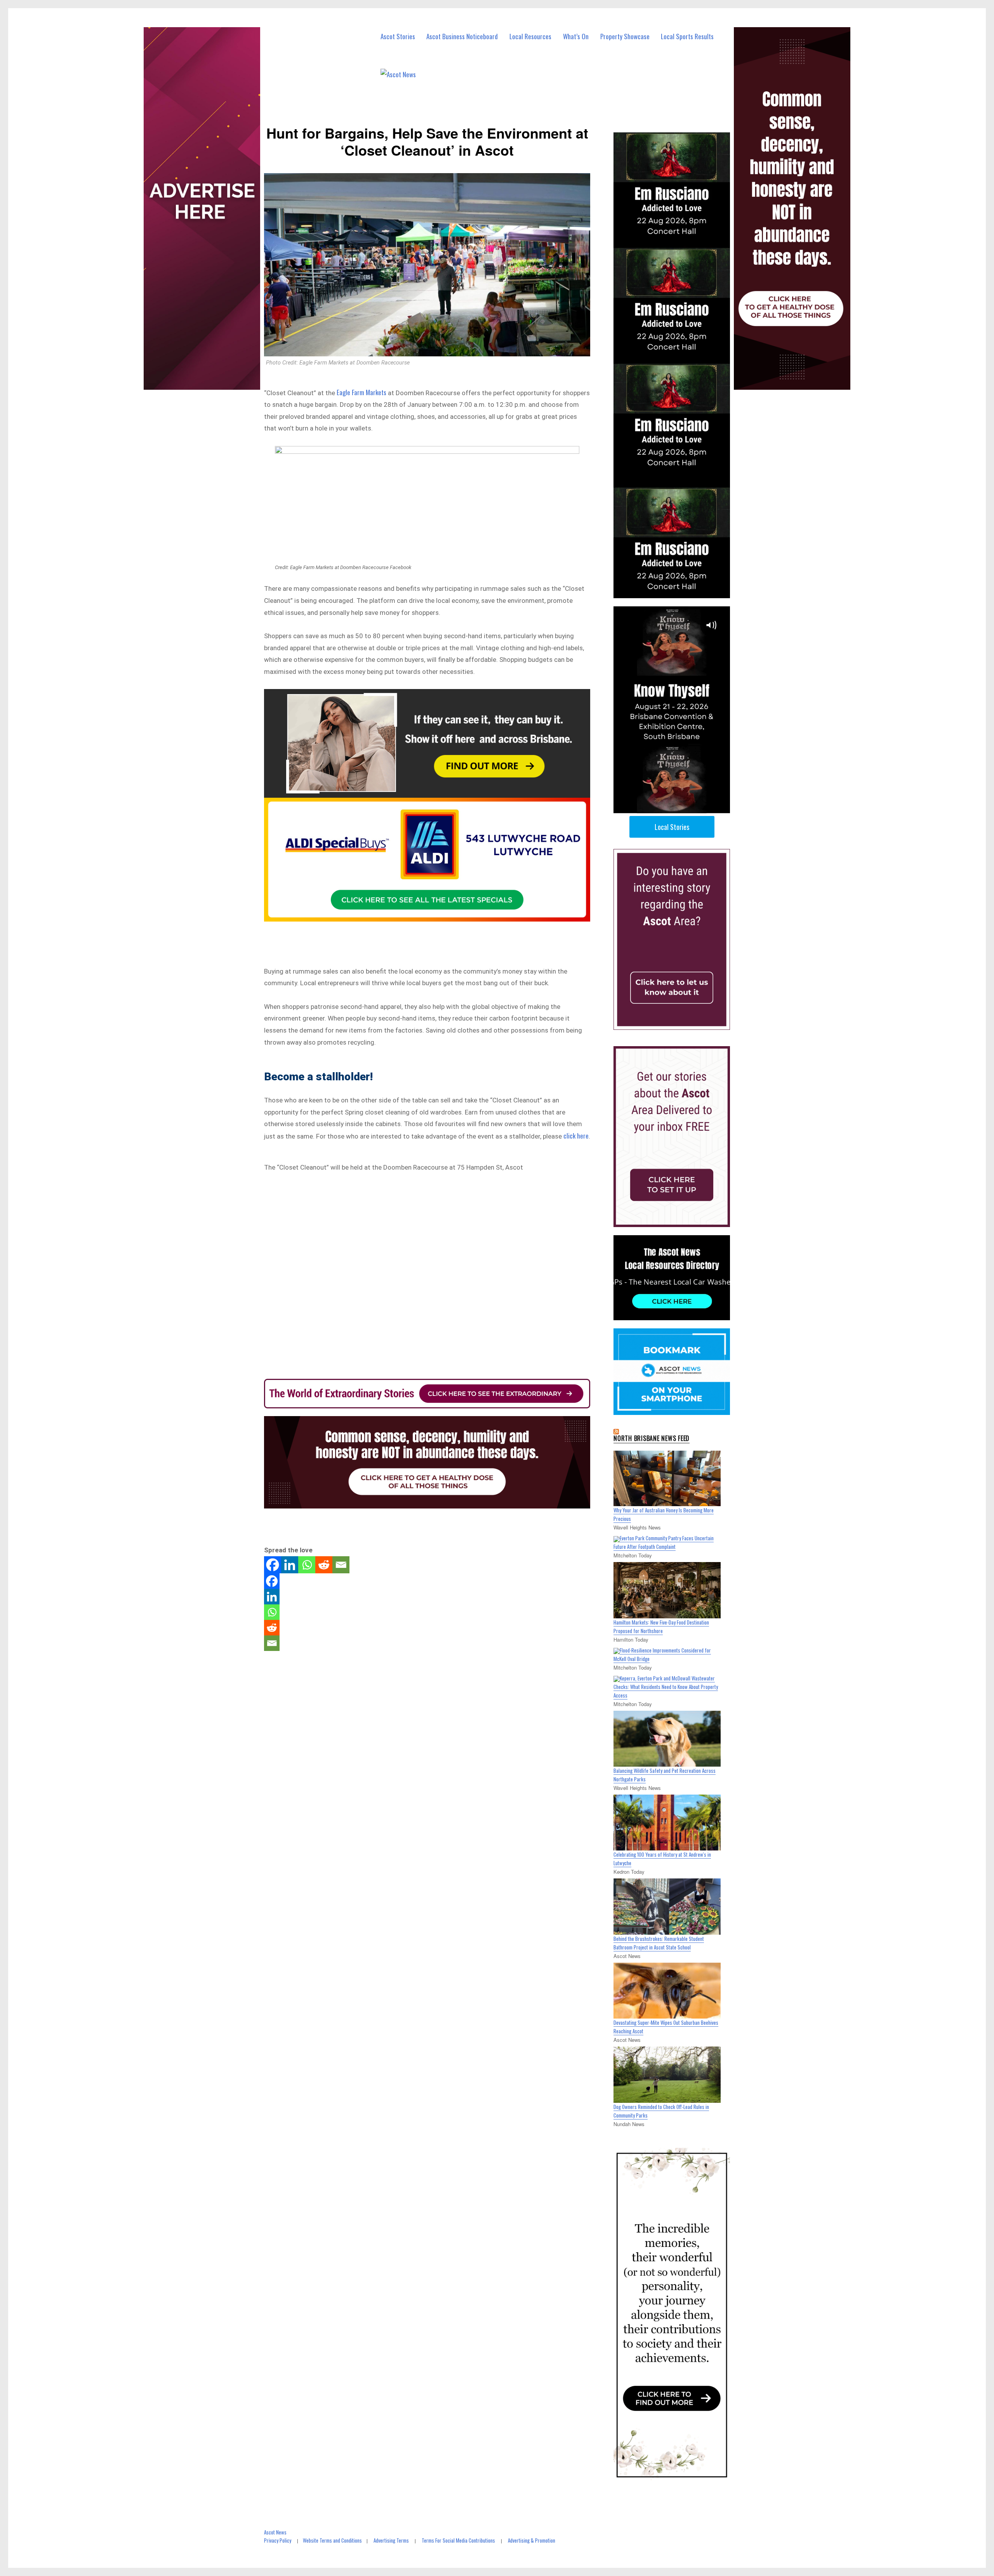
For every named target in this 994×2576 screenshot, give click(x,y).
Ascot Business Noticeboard (462, 36)
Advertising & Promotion (532, 2540)
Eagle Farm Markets (361, 392)
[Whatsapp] (307, 1565)
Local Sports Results (687, 36)
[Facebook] (273, 1565)
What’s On (576, 36)
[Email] (341, 1565)
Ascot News (275, 2532)
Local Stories (672, 827)
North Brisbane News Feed (652, 1438)
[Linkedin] (290, 1565)
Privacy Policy (278, 2540)
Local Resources (530, 36)
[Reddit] (324, 1565)
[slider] (679, 807)
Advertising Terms (391, 2540)
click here (576, 1136)
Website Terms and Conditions (332, 2540)
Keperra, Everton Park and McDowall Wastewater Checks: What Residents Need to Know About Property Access (666, 1687)
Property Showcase (625, 36)
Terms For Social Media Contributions (458, 2540)
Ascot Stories (398, 36)
